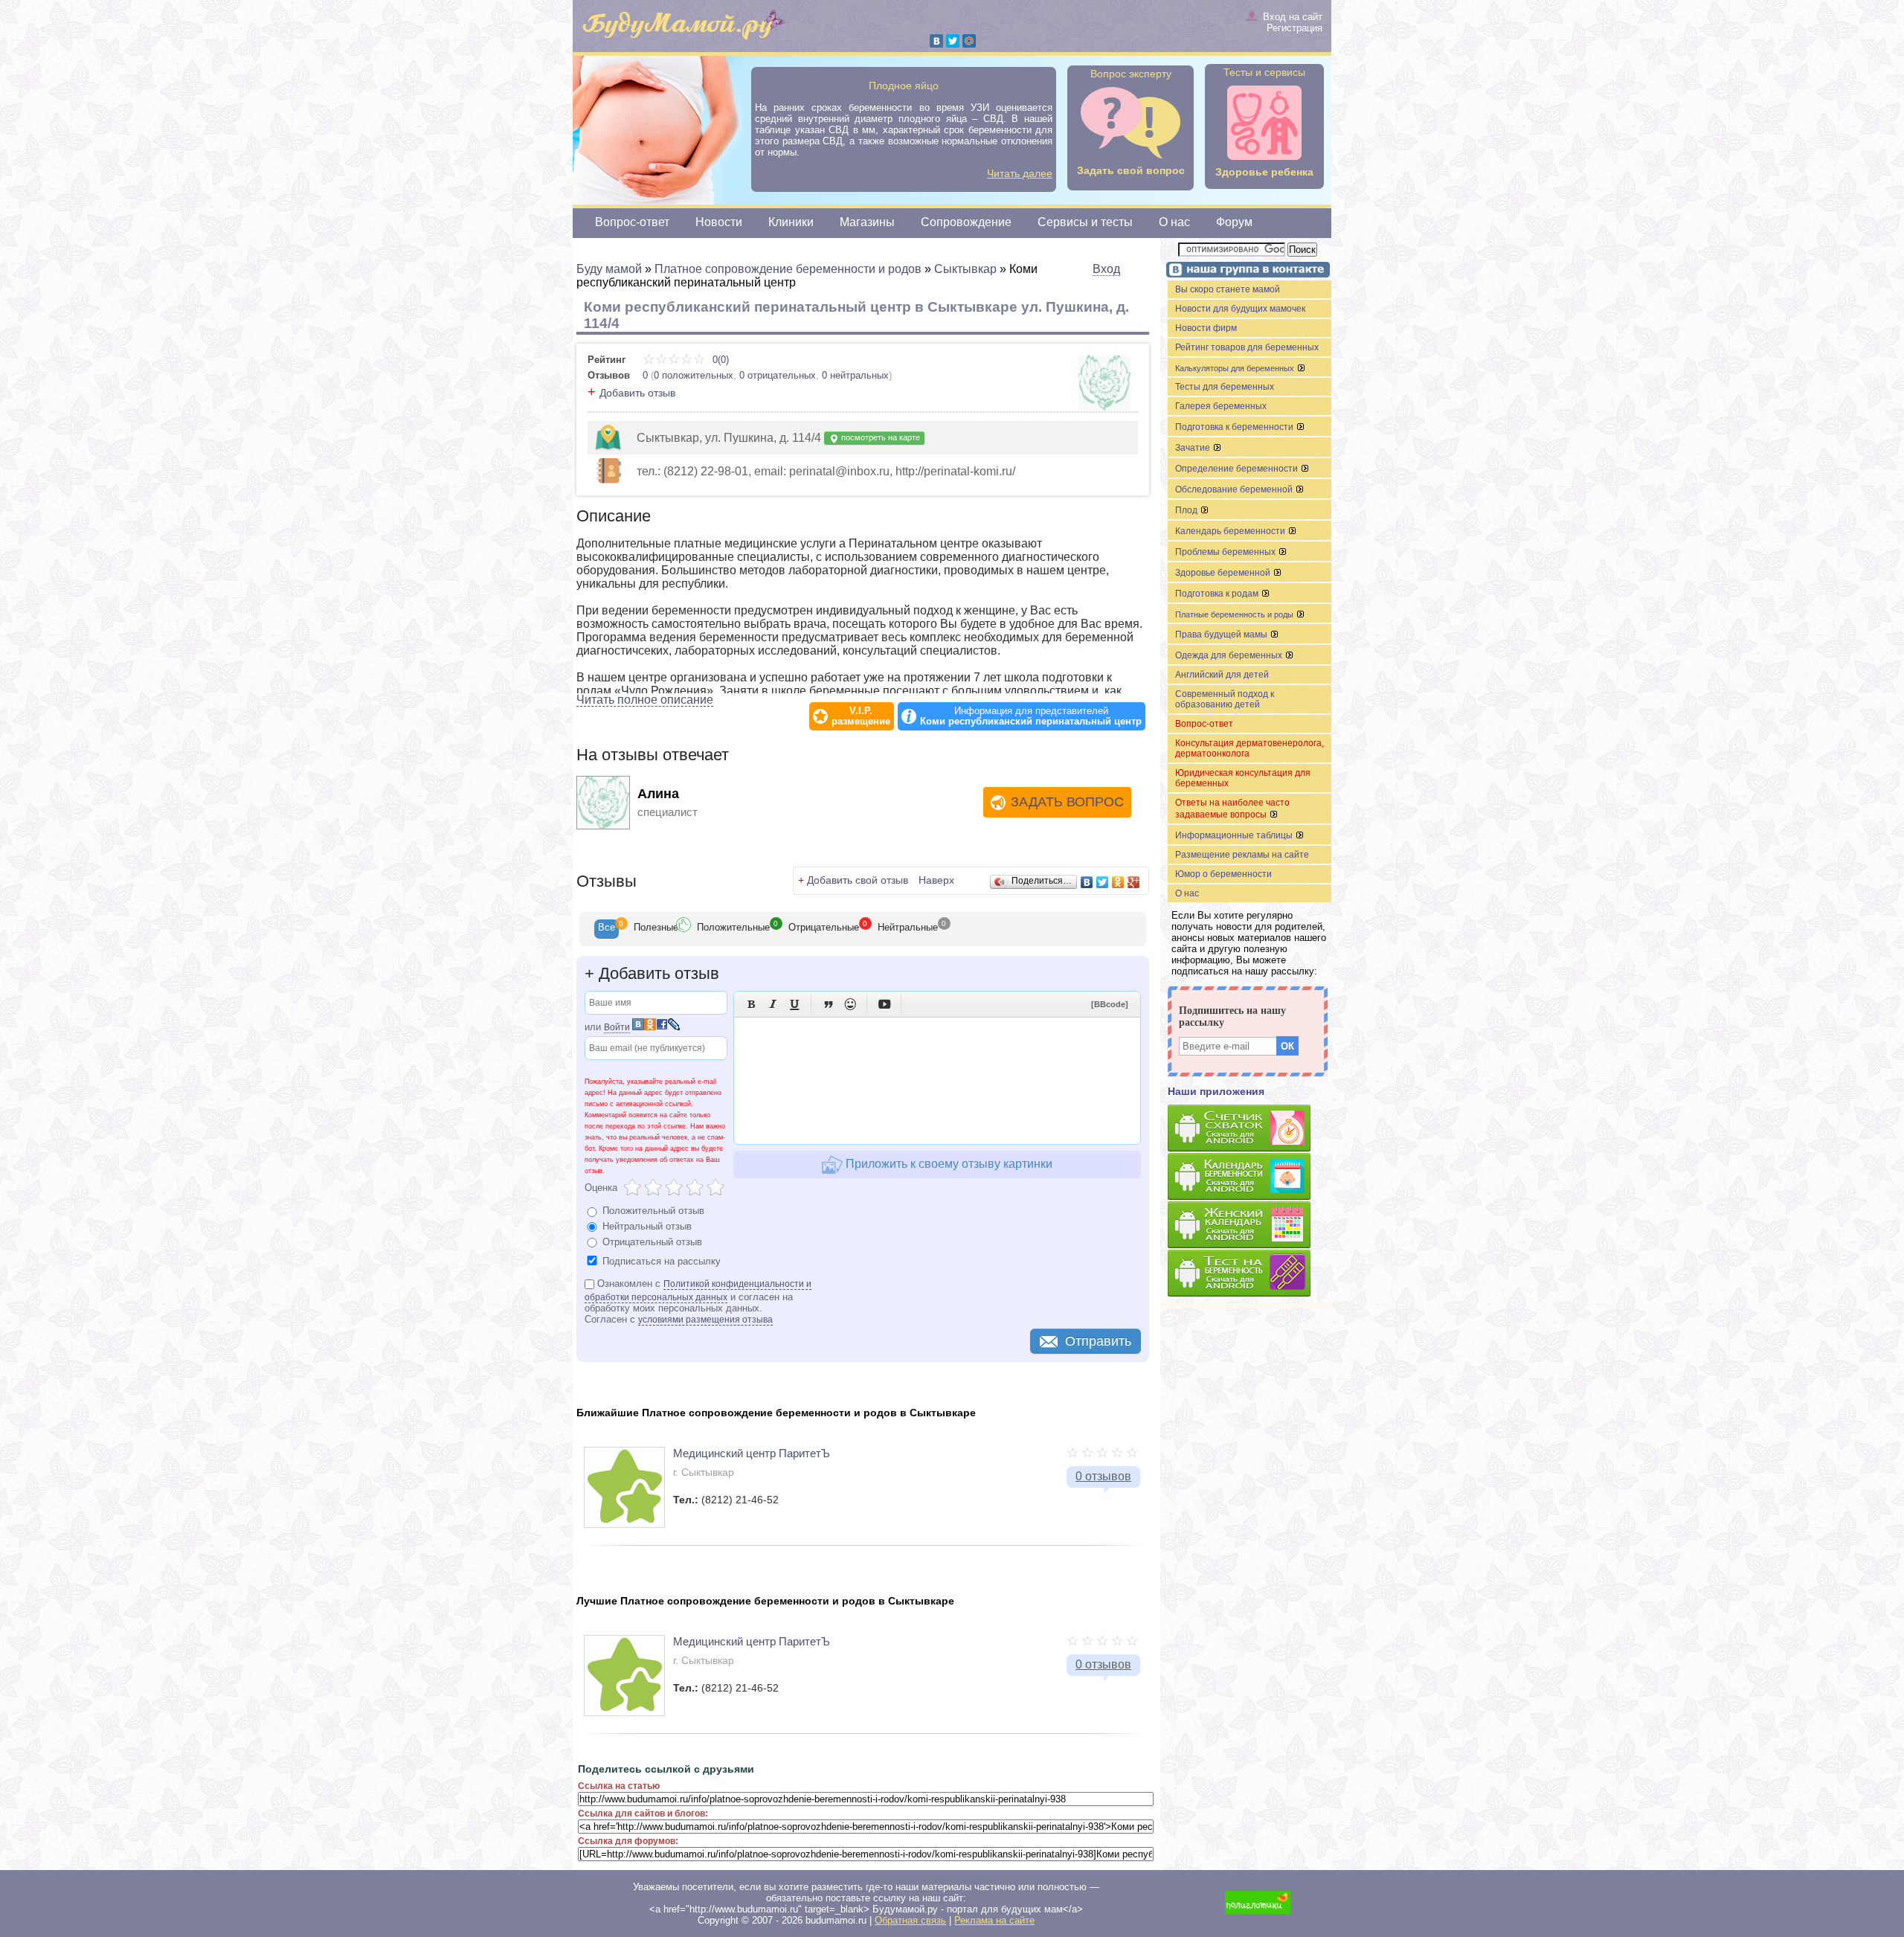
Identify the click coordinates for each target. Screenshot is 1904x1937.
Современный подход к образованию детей (1225, 699)
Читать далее (1020, 173)
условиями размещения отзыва (705, 1320)
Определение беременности (1238, 469)
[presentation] (607, 929)
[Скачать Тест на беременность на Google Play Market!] (1249, 1274)
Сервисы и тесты (1085, 222)
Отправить (1098, 1341)
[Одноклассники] (1118, 882)
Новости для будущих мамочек (1240, 309)
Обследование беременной (1235, 489)
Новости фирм (1206, 328)
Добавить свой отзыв (858, 880)
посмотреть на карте (879, 437)
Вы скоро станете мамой (1228, 289)
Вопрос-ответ (632, 222)
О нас (1174, 222)
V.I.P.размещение (861, 716)
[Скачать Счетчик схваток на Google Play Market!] (1249, 1129)
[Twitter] (953, 41)
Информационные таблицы (1235, 835)
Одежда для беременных (1230, 655)
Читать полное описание (645, 700)
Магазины (867, 222)
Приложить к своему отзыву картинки (948, 1164)
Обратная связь (910, 1920)
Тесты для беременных (1225, 387)
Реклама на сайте (994, 1920)
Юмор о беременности (1223, 874)
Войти (617, 1027)
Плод (1187, 510)
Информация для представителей (1031, 716)
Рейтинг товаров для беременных (1247, 347)
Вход (1106, 269)
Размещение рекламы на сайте (1242, 855)
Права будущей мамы (1222, 635)
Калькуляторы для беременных (1236, 368)
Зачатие (1194, 448)
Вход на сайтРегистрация (1293, 22)
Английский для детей (1222, 675)
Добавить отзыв (637, 393)
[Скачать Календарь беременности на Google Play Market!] (1249, 1177)
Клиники (791, 222)
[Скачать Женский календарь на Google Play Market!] (1249, 1226)
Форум (1234, 222)
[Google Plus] (1134, 882)
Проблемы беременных (1226, 552)
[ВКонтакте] (936, 41)
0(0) (719, 360)
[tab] (607, 929)
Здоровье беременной (1224, 573)
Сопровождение (966, 222)
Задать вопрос (1067, 802)
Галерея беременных (1221, 406)
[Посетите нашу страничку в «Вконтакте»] (1246, 271)
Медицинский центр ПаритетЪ (752, 1453)
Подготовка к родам (1218, 594)
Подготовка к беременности (1235, 427)
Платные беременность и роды (1235, 614)
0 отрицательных (778, 375)
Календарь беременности (1231, 531)
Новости (719, 222)
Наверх (936, 880)
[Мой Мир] (969, 41)
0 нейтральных (855, 375)
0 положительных (694, 375)
